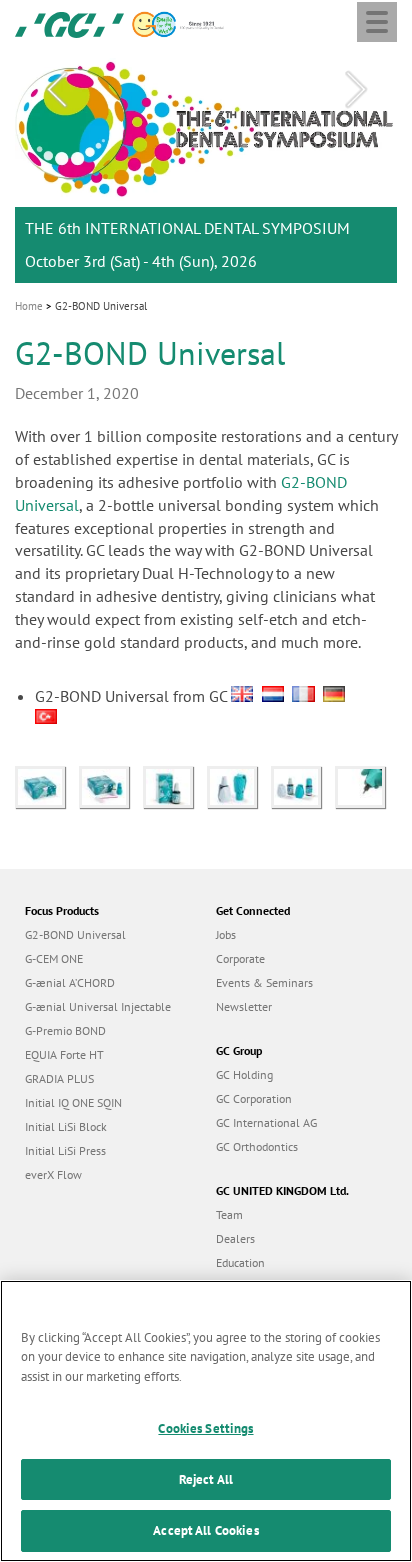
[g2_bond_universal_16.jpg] (111, 785)
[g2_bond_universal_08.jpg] (239, 785)
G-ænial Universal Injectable (98, 1006)
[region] (206, 1421)
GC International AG (266, 1122)
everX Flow (53, 1174)
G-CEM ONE (54, 958)
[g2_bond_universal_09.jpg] (303, 785)
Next (356, 90)
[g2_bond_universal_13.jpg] (175, 785)
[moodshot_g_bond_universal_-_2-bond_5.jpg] (365, 785)
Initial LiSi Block (66, 1126)
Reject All (206, 1479)
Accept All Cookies (205, 1530)
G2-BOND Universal (75, 934)
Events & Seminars (264, 982)
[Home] (69, 23)
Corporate (240, 958)
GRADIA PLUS (59, 1078)
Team (229, 1214)
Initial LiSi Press (65, 1150)
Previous (56, 90)
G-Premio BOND (65, 1030)
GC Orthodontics (257, 1146)
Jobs (226, 934)
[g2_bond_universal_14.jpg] (47, 785)
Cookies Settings (205, 1428)
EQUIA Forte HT (64, 1054)
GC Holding (244, 1074)
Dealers (235, 1238)
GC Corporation (254, 1098)
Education (240, 1262)
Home (29, 306)
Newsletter (244, 1006)
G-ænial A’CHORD (70, 982)
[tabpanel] (206, 167)
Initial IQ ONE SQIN (73, 1102)
